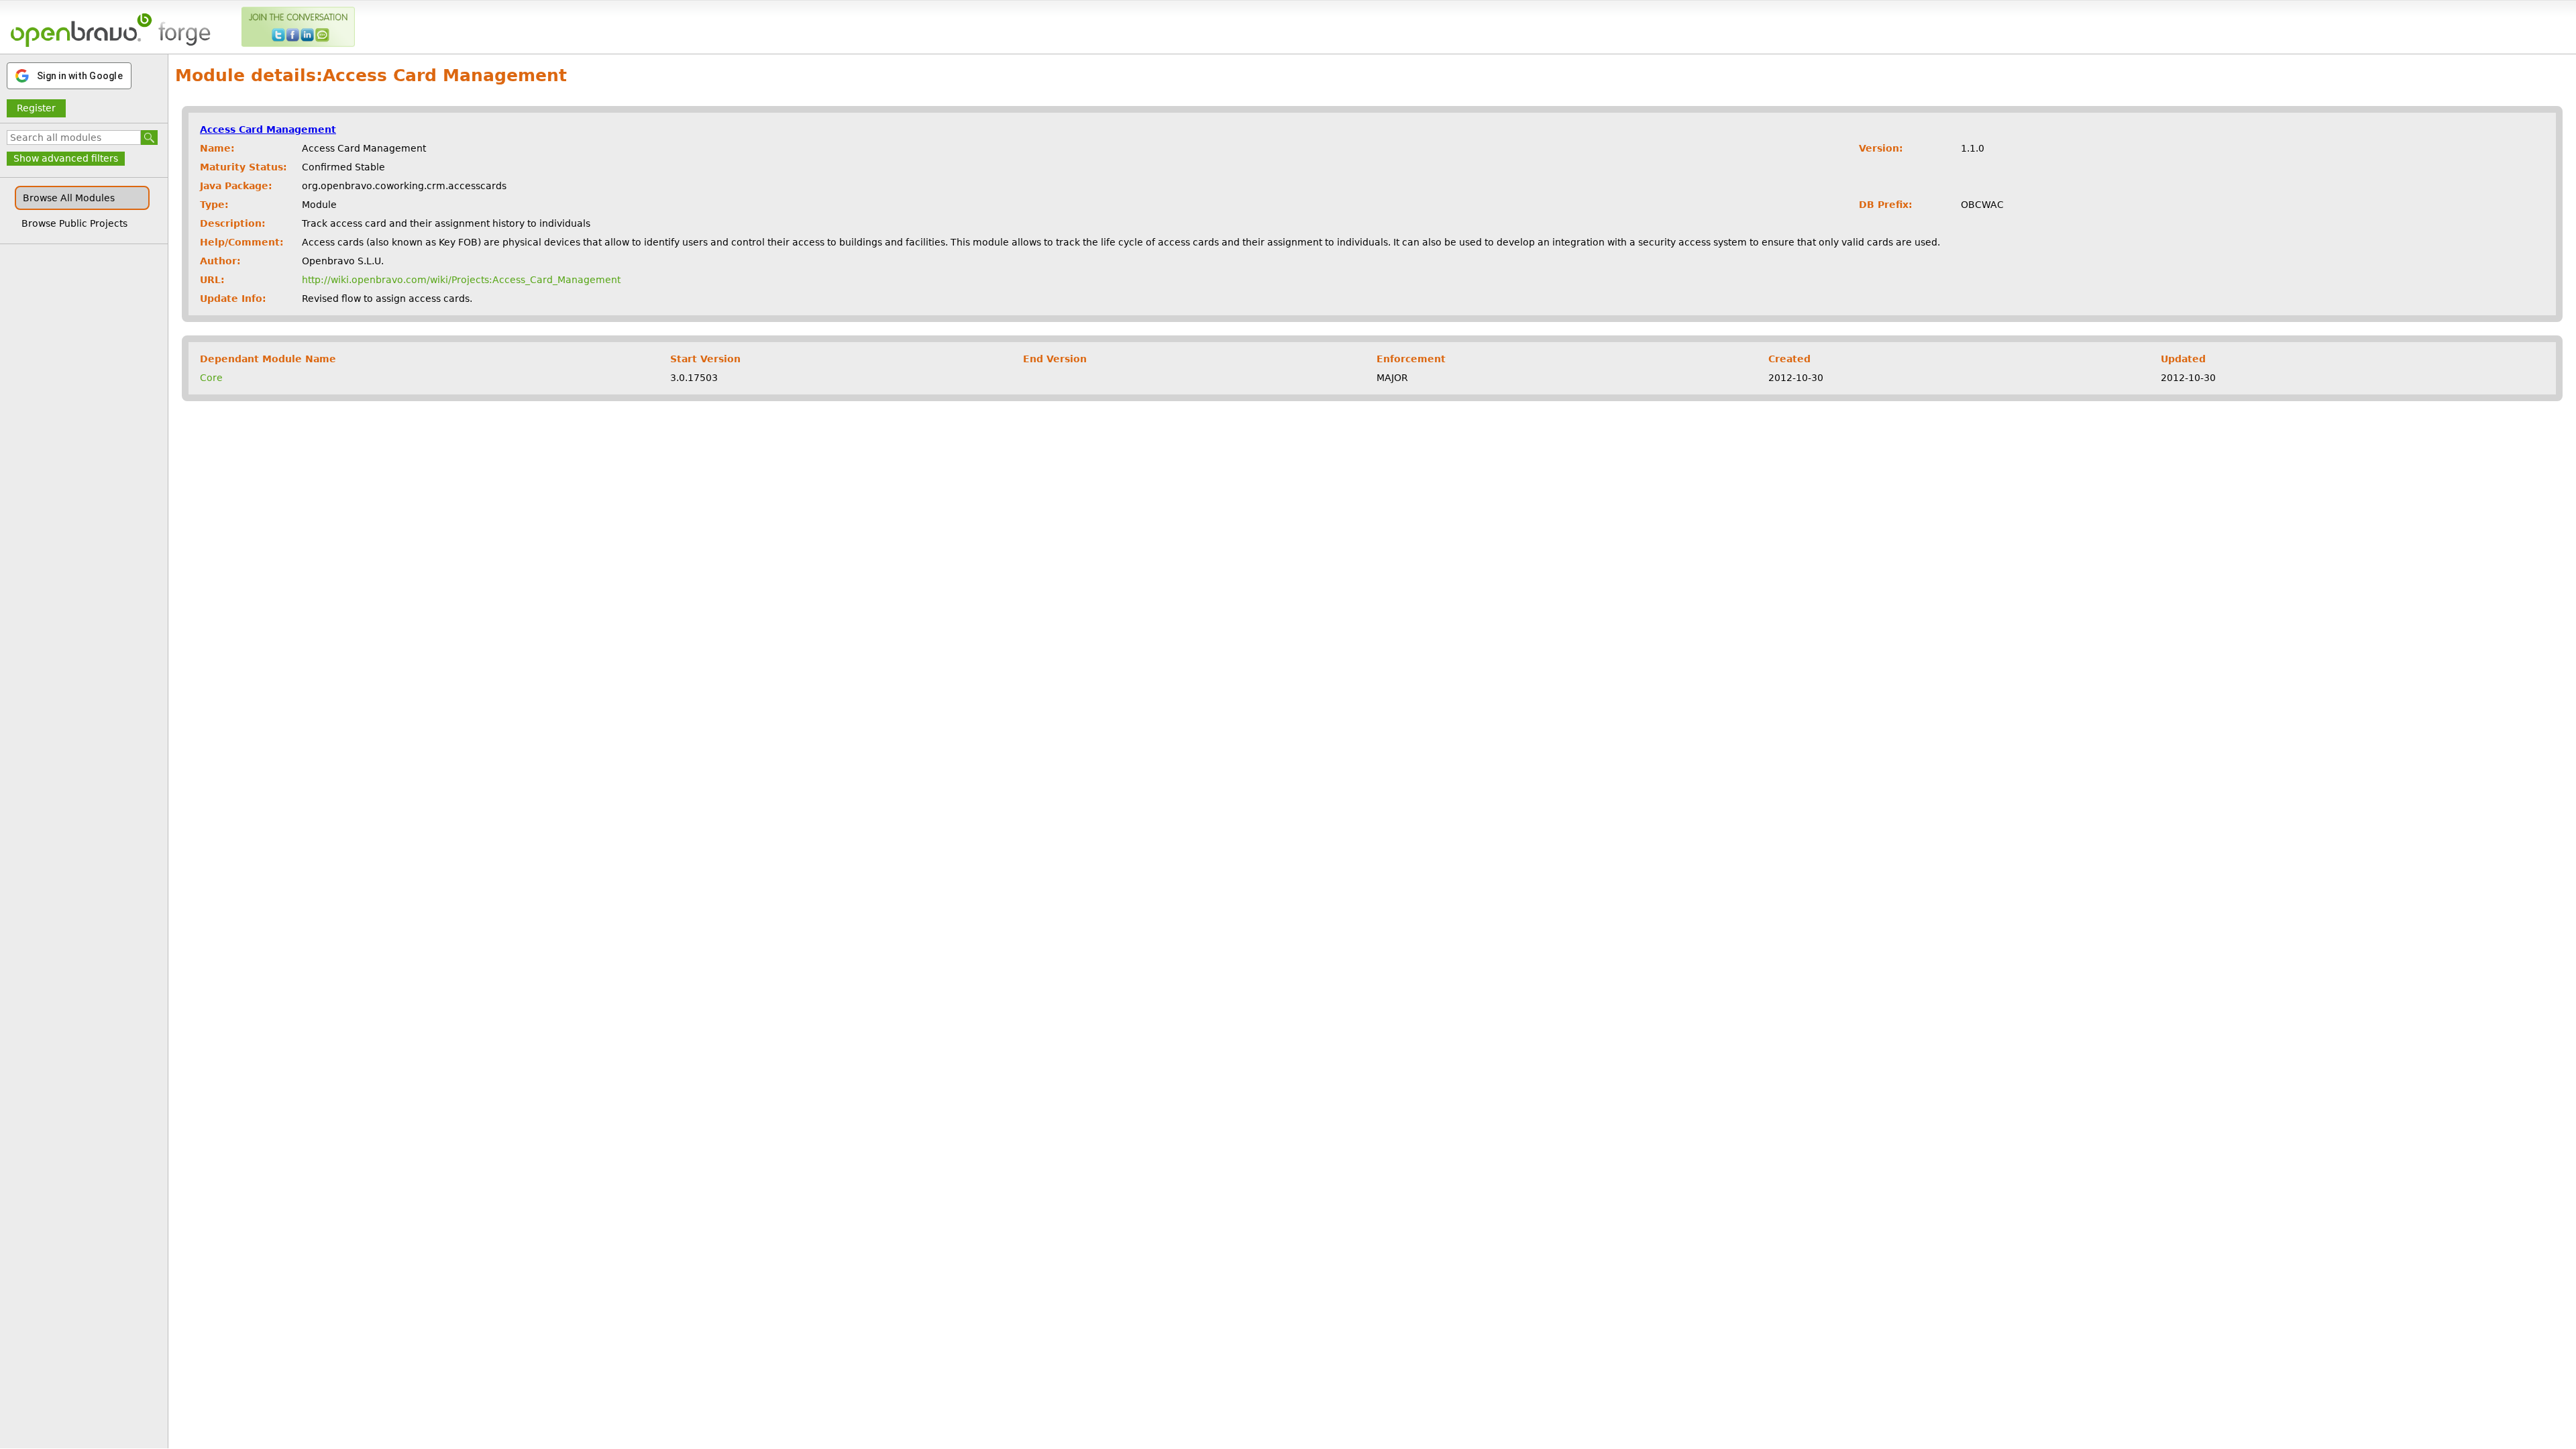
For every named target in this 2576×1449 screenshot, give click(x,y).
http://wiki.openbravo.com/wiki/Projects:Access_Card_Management (461, 280)
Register (36, 108)
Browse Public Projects (74, 223)
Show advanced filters (66, 158)
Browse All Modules (69, 198)
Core (211, 378)
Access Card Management (268, 129)
